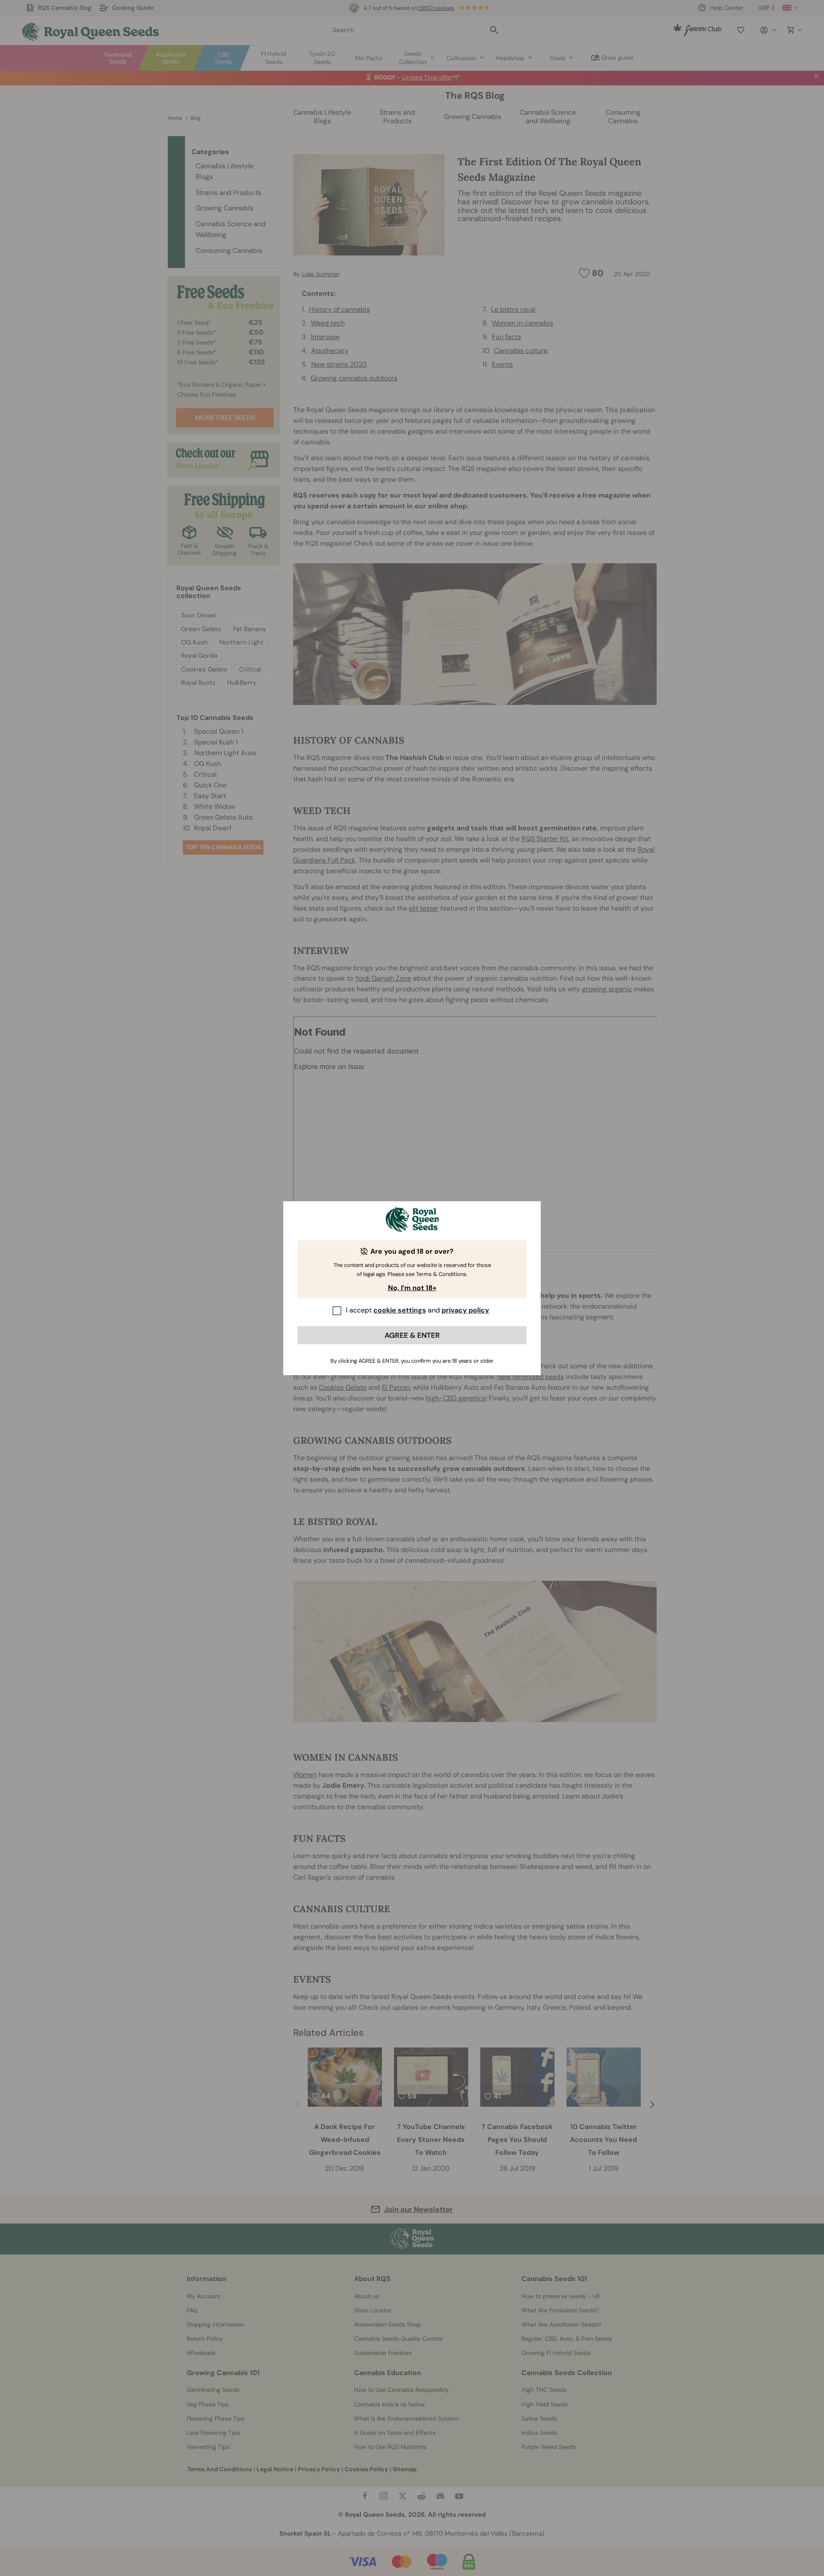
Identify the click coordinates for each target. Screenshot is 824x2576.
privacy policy (465, 1310)
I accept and (418, 1310)
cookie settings (400, 1310)
